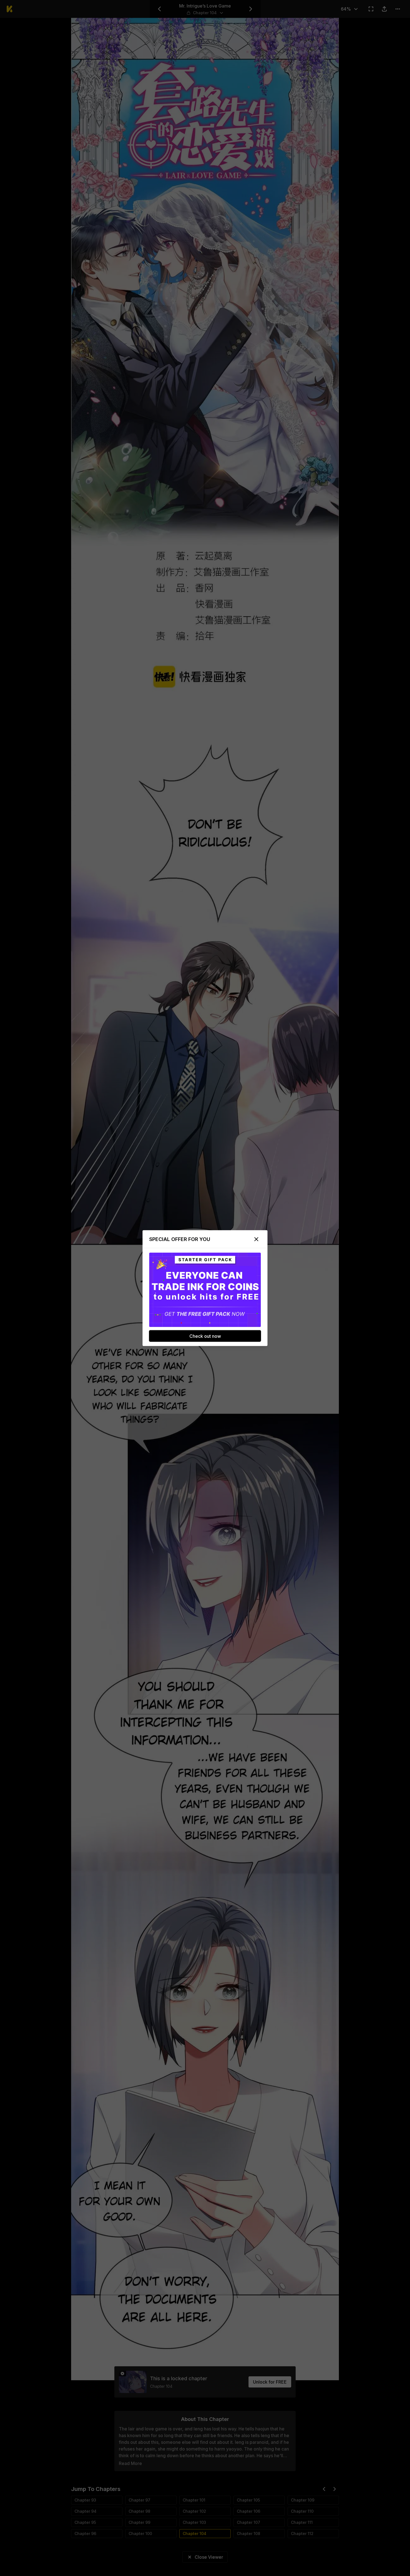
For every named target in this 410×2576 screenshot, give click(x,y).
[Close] (256, 1239)
